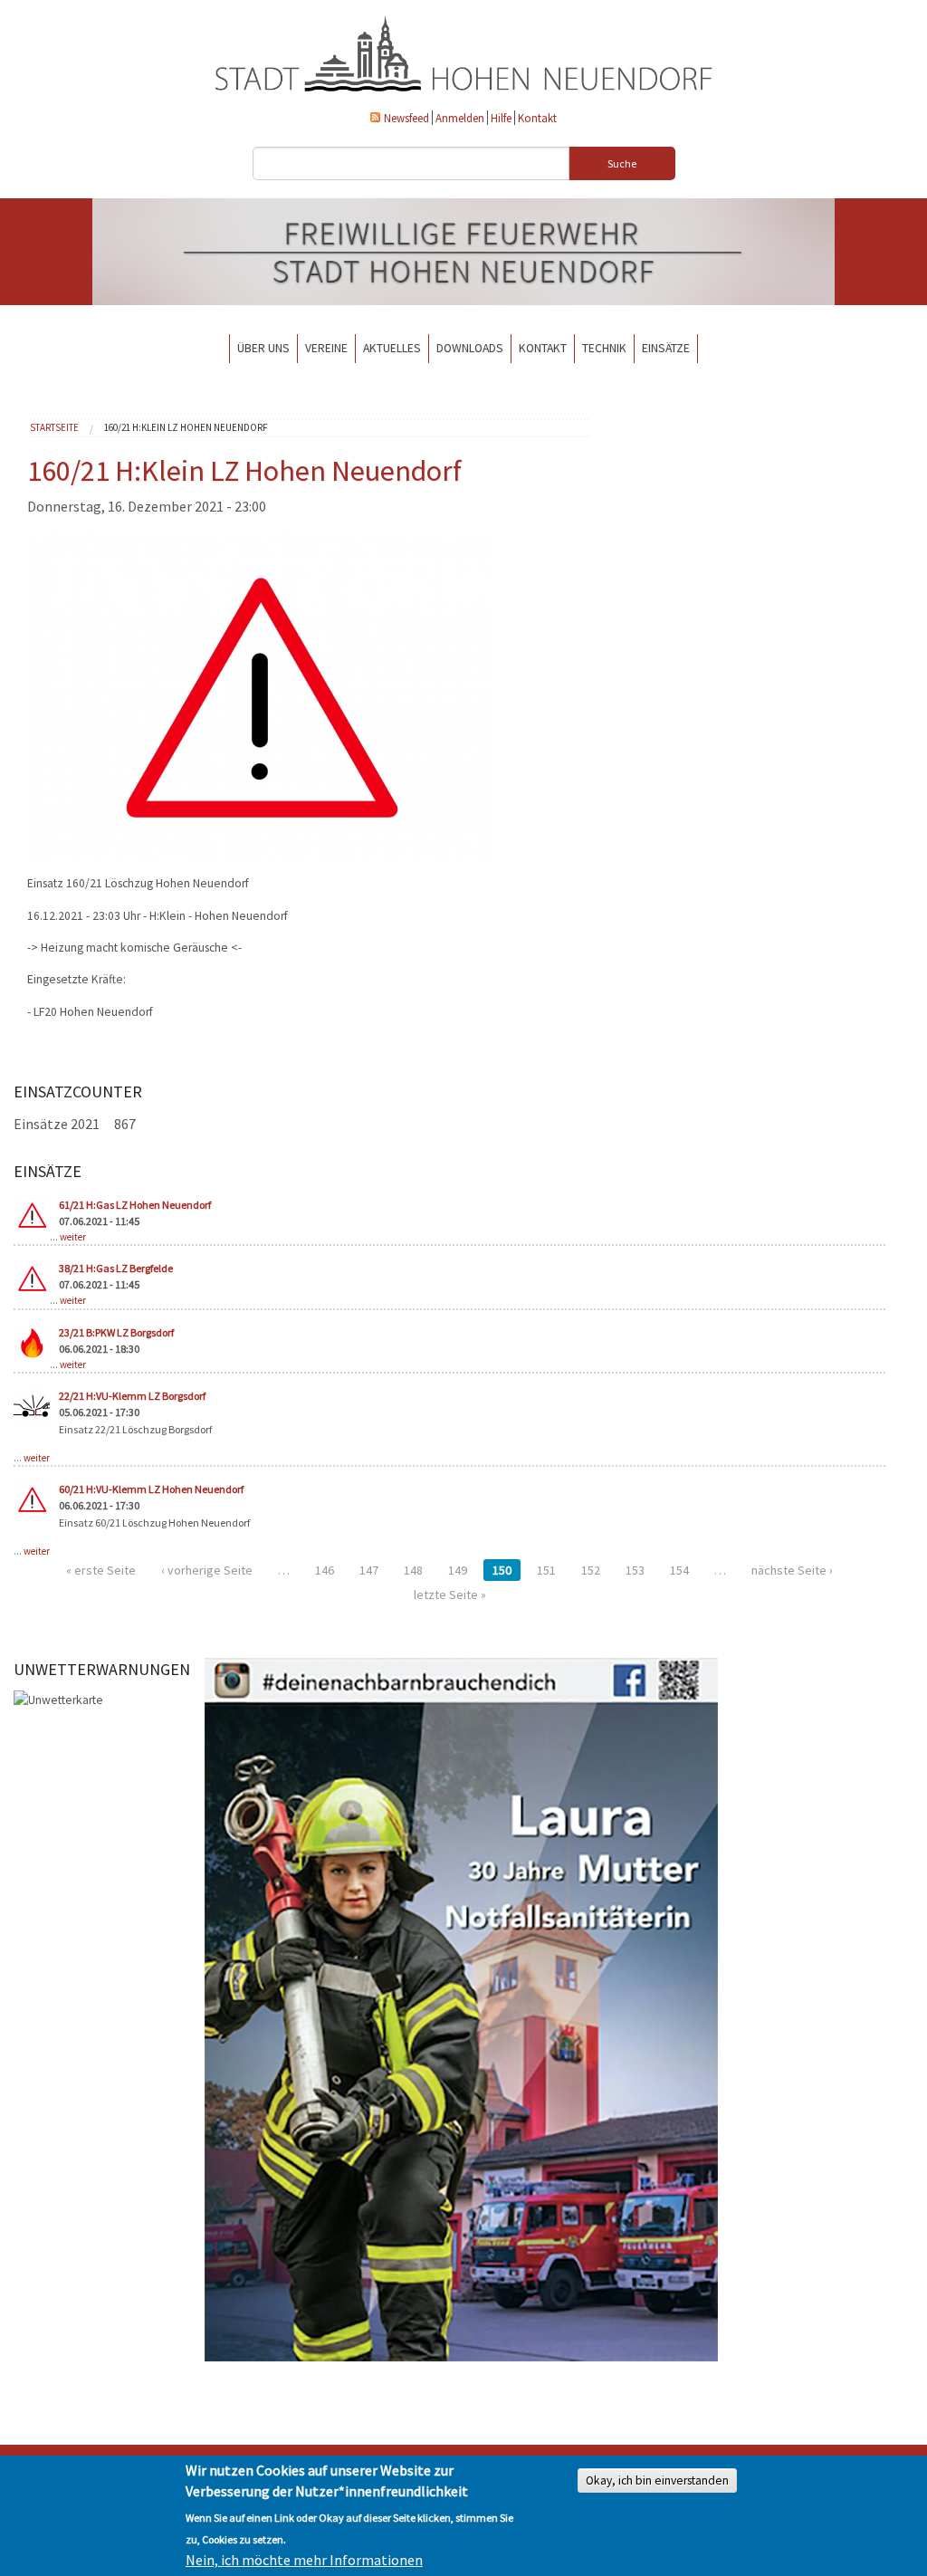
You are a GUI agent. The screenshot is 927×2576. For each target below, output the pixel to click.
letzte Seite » (450, 1594)
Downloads (470, 348)
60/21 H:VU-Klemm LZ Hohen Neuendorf (151, 1489)
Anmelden (460, 118)
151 (546, 1570)
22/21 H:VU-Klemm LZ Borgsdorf (132, 1396)
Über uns (263, 348)
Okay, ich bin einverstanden (657, 2480)
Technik (604, 348)
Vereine (326, 348)
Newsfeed (406, 118)
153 (635, 1570)
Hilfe (501, 118)
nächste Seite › (792, 1570)
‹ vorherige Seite (207, 1570)
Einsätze (666, 348)
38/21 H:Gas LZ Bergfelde (116, 1268)
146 (325, 1570)
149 (458, 1570)
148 (413, 1570)
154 (679, 1570)
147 (369, 1570)
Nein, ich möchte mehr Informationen (304, 2560)
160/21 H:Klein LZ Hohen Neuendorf (186, 427)
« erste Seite (101, 1570)
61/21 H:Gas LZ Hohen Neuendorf (135, 1205)
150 (502, 1570)
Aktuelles (392, 348)
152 (591, 1570)
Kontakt (537, 118)
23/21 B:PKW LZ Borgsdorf (116, 1332)
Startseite (54, 427)
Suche (622, 163)
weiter (73, 1237)
